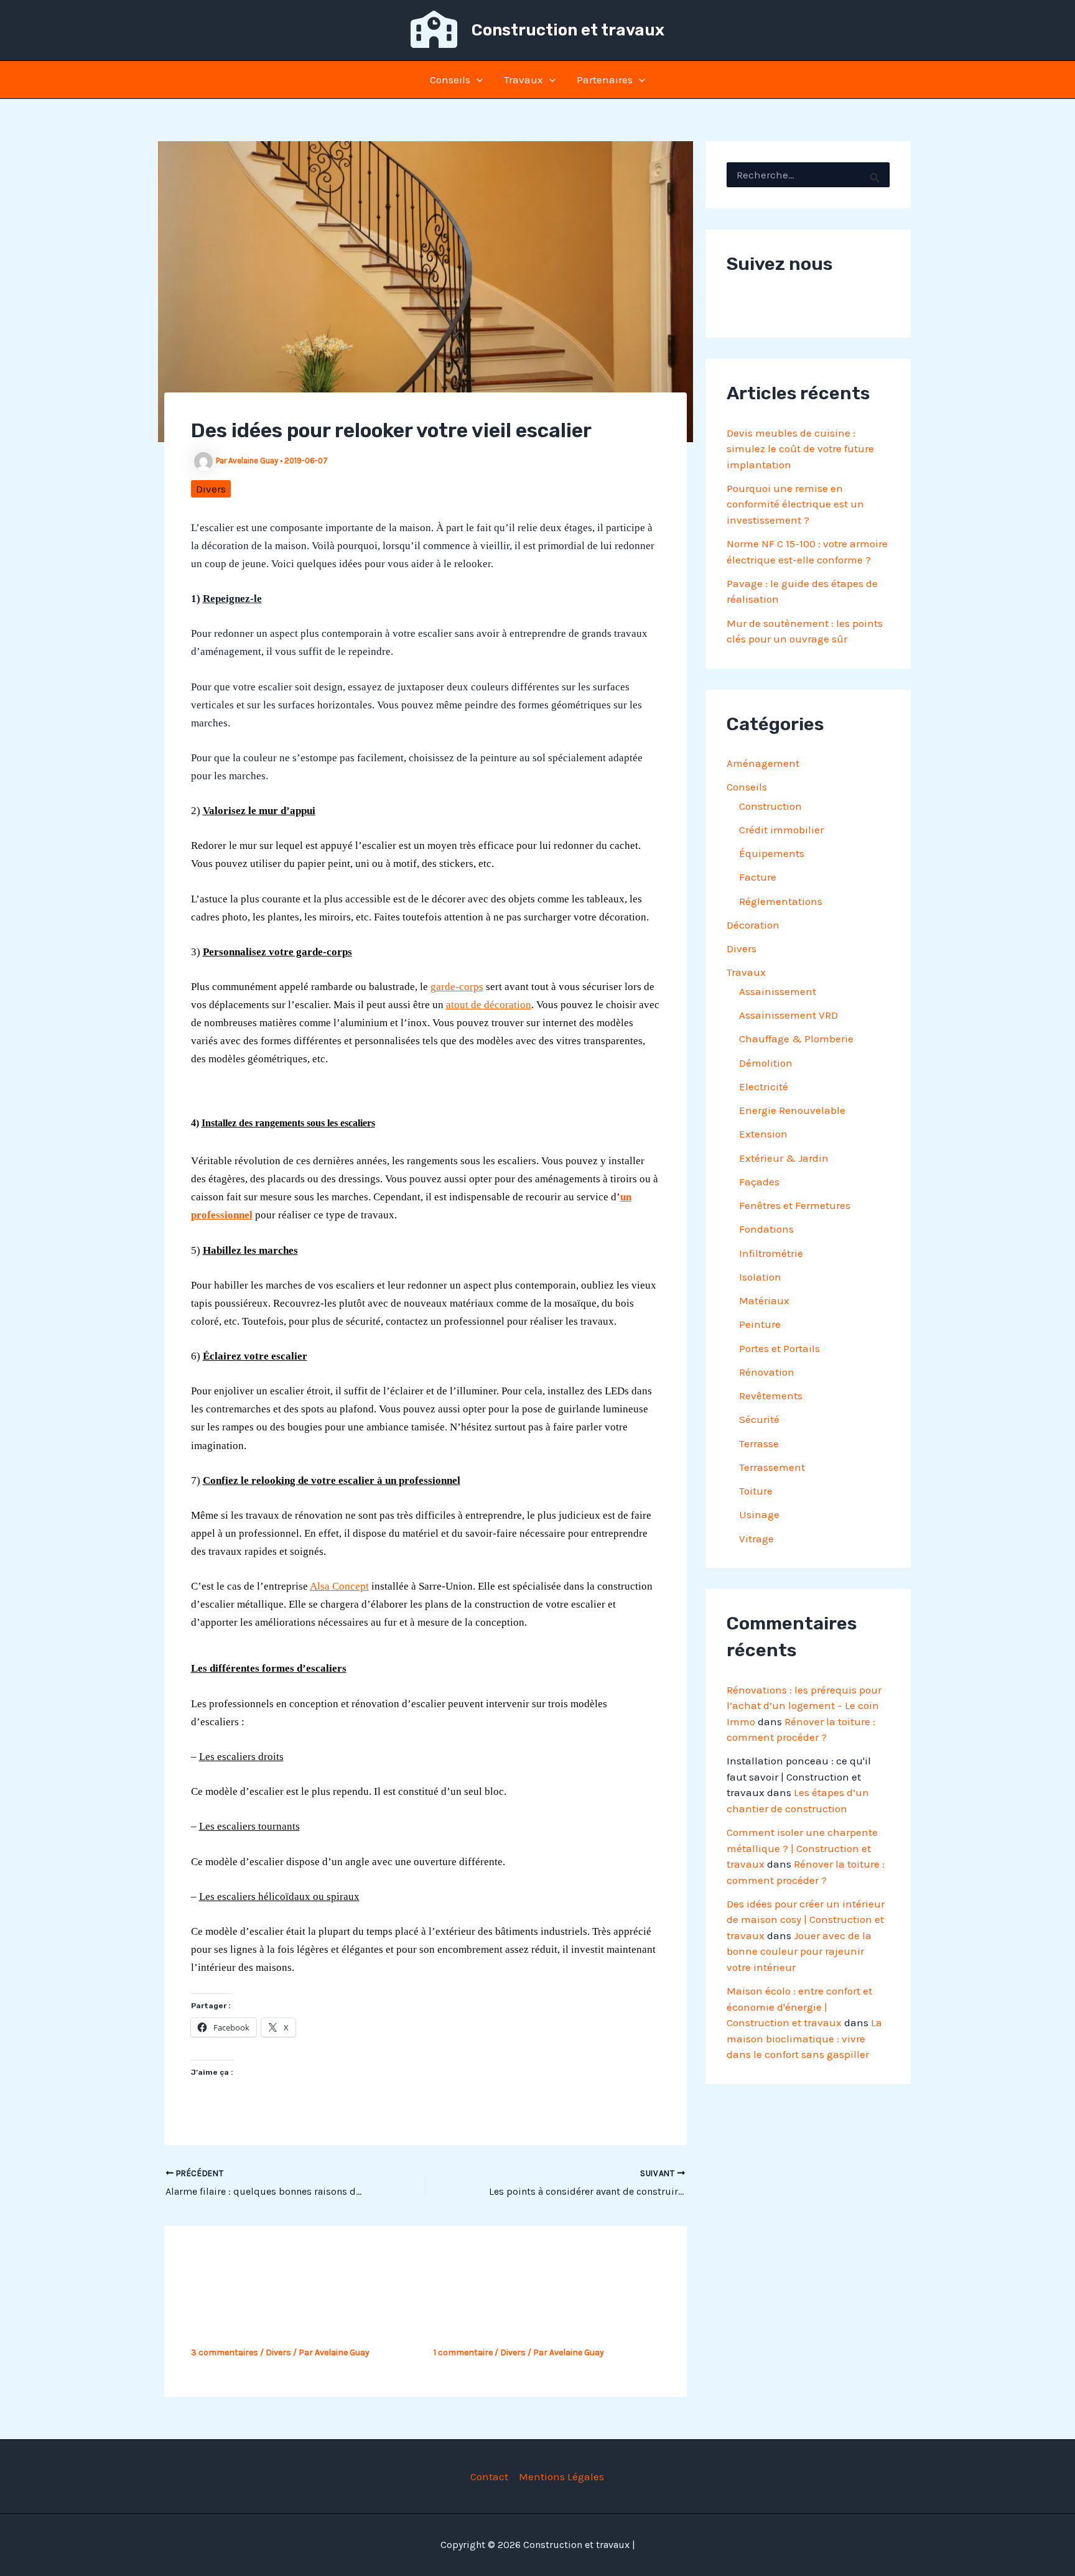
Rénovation (767, 1372)
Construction (770, 806)
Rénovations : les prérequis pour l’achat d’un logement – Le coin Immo (804, 1706)
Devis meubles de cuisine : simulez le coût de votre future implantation (800, 449)
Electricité (764, 1086)
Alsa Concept (339, 1586)
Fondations (766, 1229)
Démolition (766, 1063)
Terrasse (759, 1443)
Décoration (753, 925)
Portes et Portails (779, 1348)
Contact (489, 2476)
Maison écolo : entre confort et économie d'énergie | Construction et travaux (799, 2007)
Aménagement (763, 763)
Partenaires (605, 80)
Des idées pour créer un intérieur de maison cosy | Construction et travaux (806, 1920)
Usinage (759, 1514)
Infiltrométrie (771, 1253)
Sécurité (759, 1419)
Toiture (756, 1491)
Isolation (760, 1277)
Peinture (760, 1324)
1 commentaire (463, 2352)
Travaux (524, 80)
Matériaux (764, 1300)
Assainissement (778, 991)
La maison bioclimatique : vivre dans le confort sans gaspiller (804, 2038)
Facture (758, 877)
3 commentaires (225, 2352)
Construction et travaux (568, 30)
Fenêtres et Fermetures (795, 1205)
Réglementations (781, 901)
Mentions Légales (561, 2476)
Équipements (772, 853)
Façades (759, 1182)
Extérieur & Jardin (784, 1158)
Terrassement (772, 1467)
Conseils (450, 80)
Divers (211, 489)
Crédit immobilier (781, 830)
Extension (763, 1134)
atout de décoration (489, 1005)
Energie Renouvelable (792, 1110)
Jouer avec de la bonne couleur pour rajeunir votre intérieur (799, 1951)
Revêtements (771, 1396)
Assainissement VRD (789, 1015)
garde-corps (457, 987)
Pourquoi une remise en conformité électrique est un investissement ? (795, 504)
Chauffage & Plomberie (796, 1039)
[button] (477, 80)
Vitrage (756, 1539)
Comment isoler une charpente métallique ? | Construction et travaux (802, 1848)
